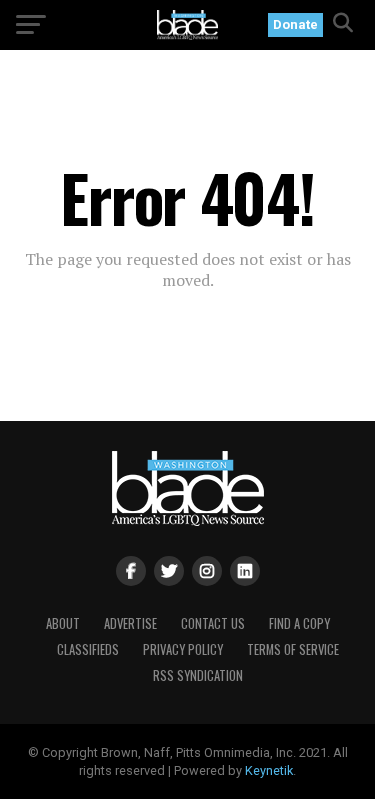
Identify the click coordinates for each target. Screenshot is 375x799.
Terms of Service (293, 649)
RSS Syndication (198, 675)
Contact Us (213, 623)
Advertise (130, 623)
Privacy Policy (183, 649)
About (63, 623)
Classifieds (88, 649)
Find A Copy (299, 623)
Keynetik (269, 770)
